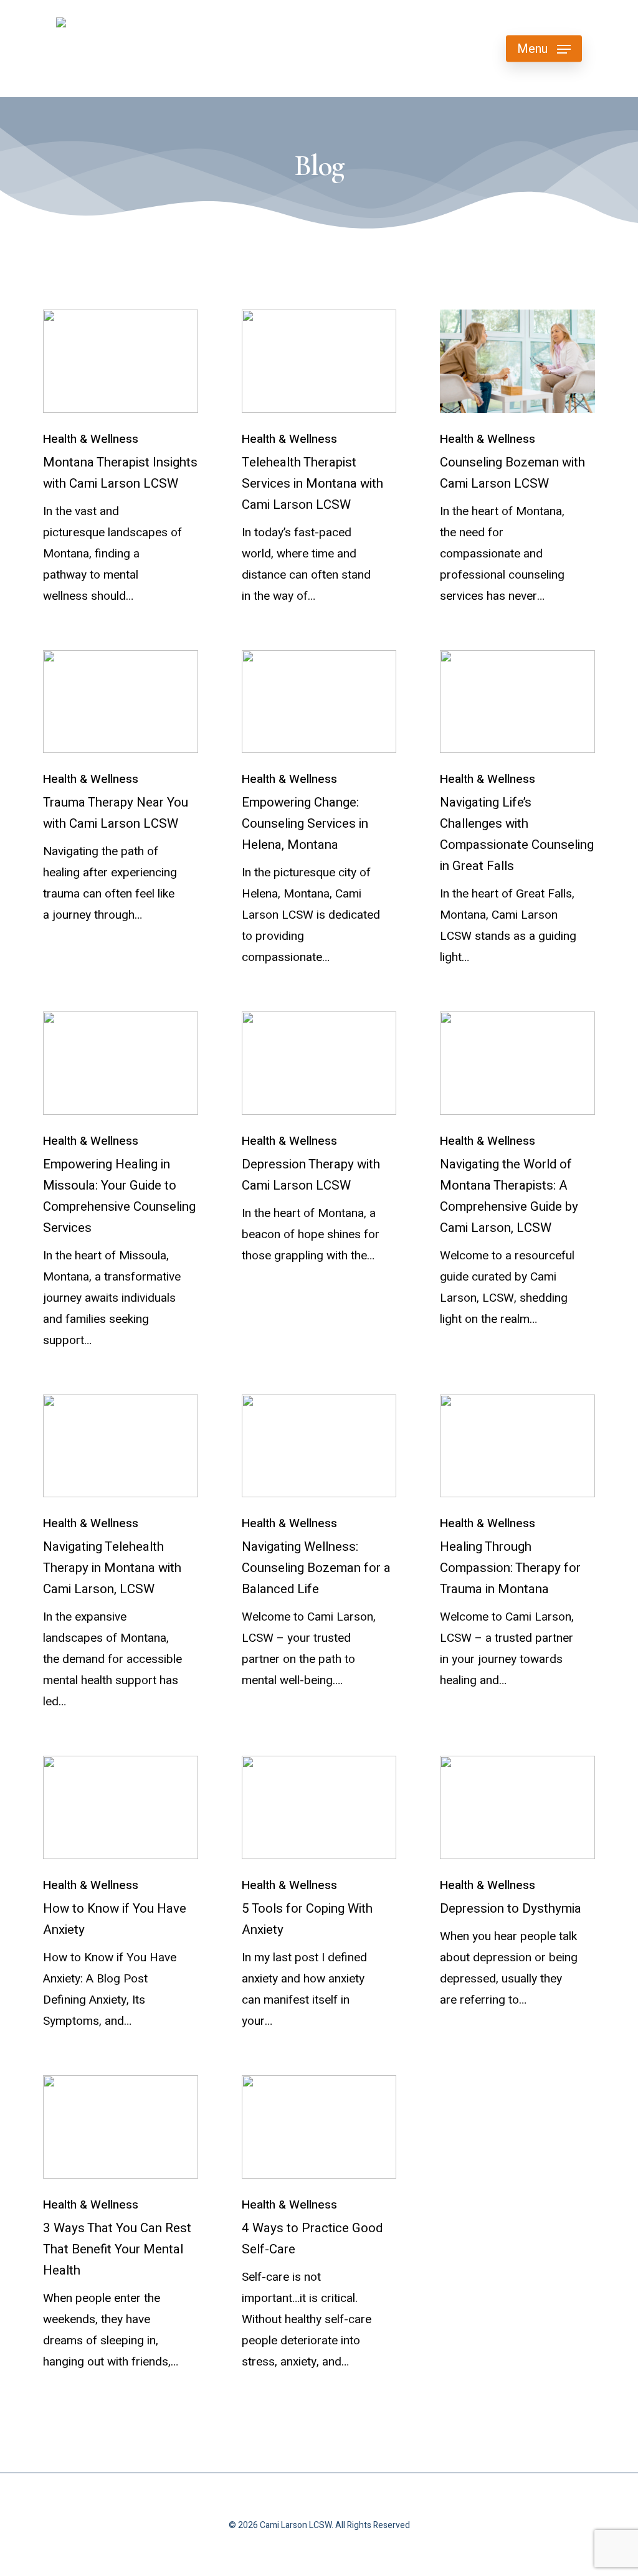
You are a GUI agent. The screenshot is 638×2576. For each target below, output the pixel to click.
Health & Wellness (91, 439)
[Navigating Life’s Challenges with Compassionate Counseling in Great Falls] (517, 702)
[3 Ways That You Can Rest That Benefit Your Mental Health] (121, 2127)
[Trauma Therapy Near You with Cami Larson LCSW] (121, 702)
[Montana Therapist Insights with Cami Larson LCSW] (121, 361)
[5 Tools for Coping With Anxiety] (319, 1807)
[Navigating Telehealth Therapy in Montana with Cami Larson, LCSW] (121, 1446)
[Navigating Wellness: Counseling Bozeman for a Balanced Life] (319, 1446)
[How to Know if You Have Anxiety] (121, 1807)
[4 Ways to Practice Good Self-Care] (319, 2127)
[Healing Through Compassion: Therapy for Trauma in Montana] (517, 1446)
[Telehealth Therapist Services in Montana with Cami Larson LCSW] (319, 361)
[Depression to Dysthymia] (517, 1807)
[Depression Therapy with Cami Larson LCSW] (319, 1063)
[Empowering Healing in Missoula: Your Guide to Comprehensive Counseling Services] (121, 1063)
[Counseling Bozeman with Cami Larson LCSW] (517, 361)
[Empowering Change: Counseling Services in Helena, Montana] (319, 702)
